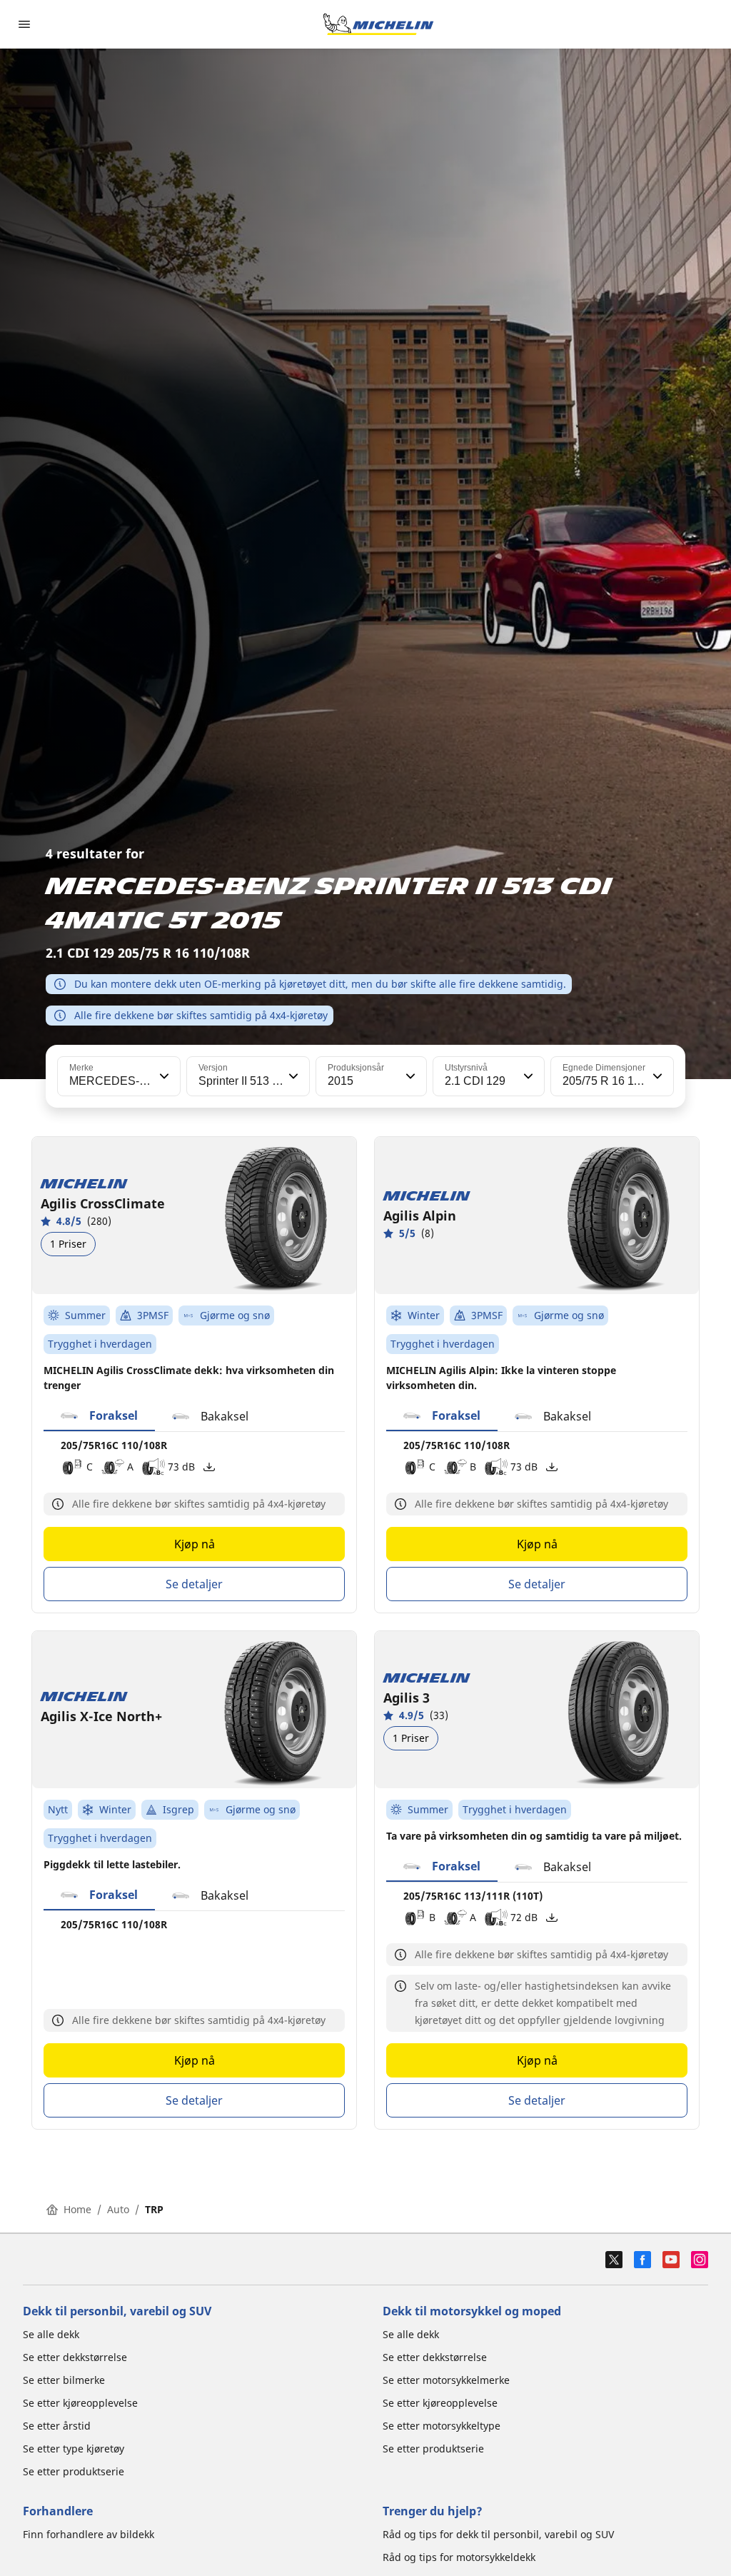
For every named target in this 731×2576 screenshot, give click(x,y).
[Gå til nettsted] (378, 24)
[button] (163, 1076)
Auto (118, 2209)
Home (77, 2209)
